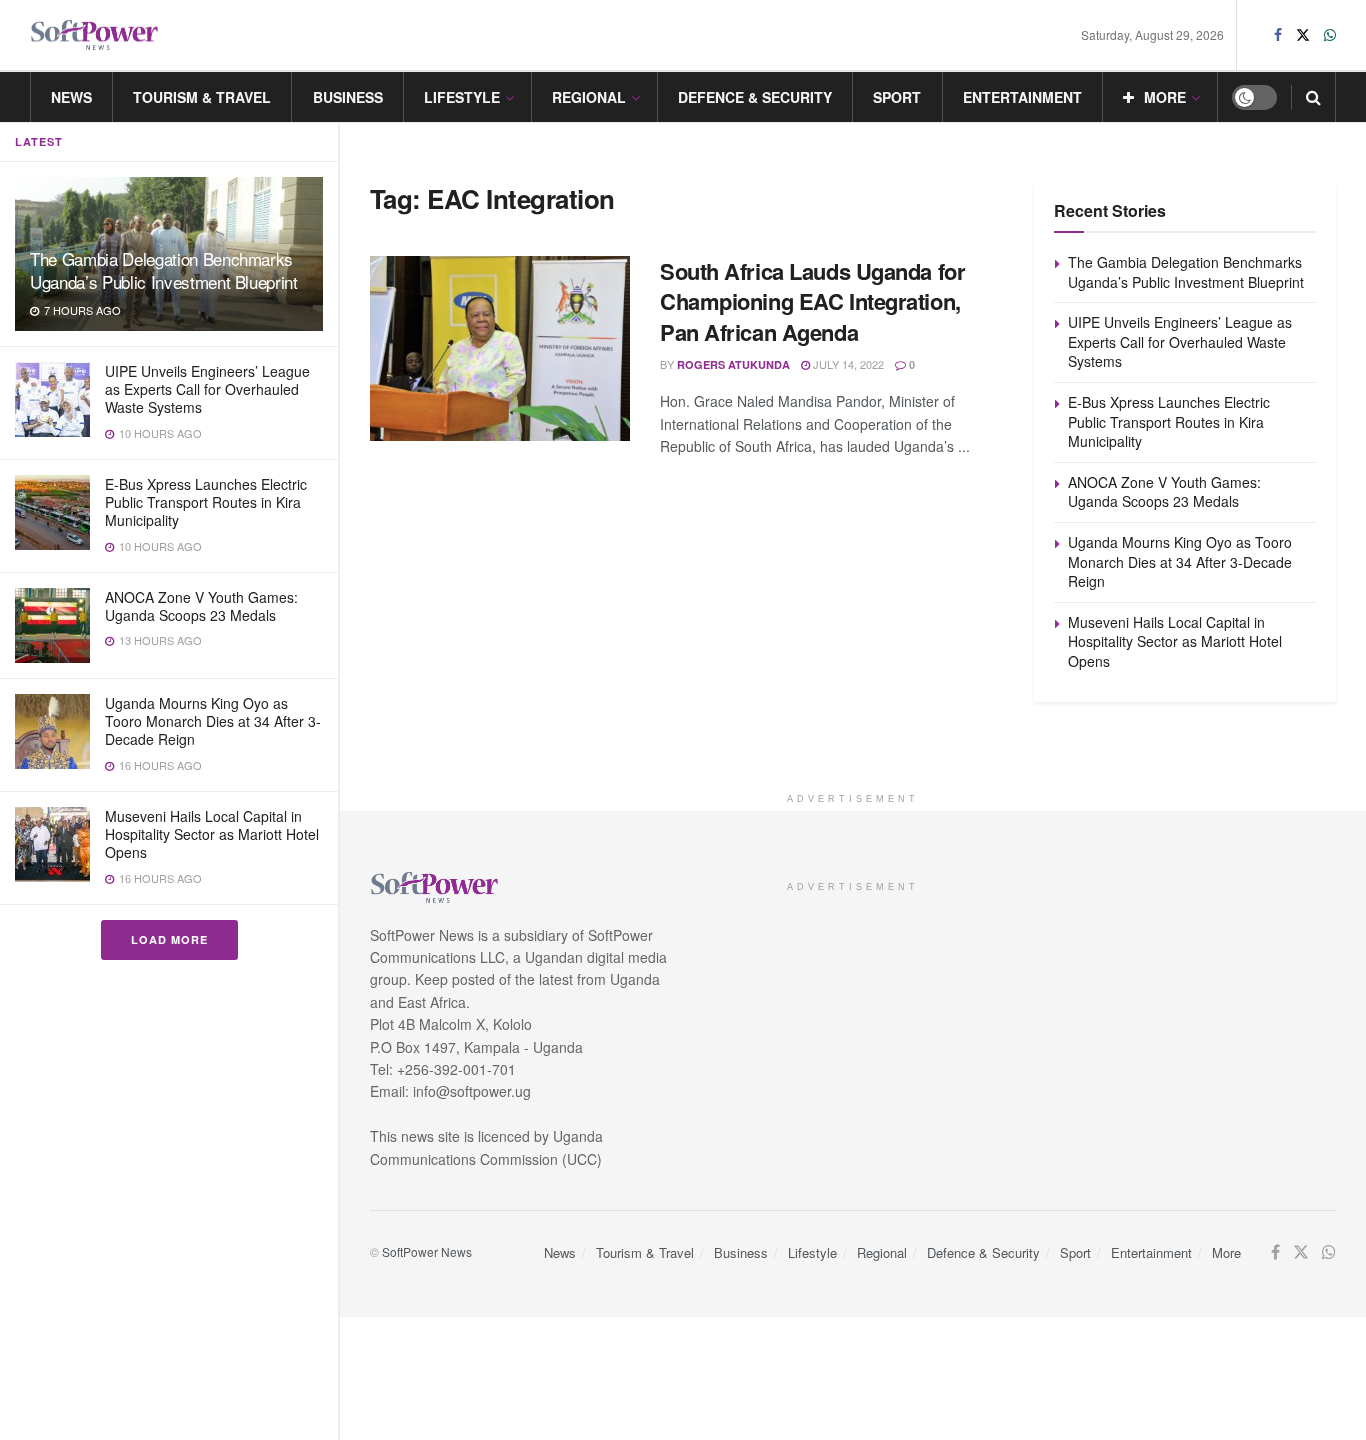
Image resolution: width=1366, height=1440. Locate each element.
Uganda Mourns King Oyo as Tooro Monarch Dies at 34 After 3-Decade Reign (213, 721)
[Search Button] (1313, 97)
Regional (589, 97)
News (71, 97)
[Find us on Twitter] (1303, 35)
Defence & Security (755, 97)
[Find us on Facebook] (1278, 35)
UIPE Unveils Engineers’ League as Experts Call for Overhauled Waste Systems (207, 389)
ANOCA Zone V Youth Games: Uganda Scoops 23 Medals (201, 606)
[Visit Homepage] (95, 35)
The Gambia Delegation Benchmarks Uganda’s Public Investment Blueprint (164, 270)
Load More (169, 939)
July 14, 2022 (847, 364)
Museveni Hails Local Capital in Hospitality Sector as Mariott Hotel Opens (212, 834)
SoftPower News (427, 1251)
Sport (897, 97)
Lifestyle (462, 97)
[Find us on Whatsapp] (1330, 35)
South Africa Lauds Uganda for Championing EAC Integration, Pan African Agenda (812, 302)
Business (348, 97)
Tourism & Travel (202, 97)
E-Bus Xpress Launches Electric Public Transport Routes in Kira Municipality (206, 502)
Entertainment (1022, 97)
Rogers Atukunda (733, 364)
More (1165, 97)
